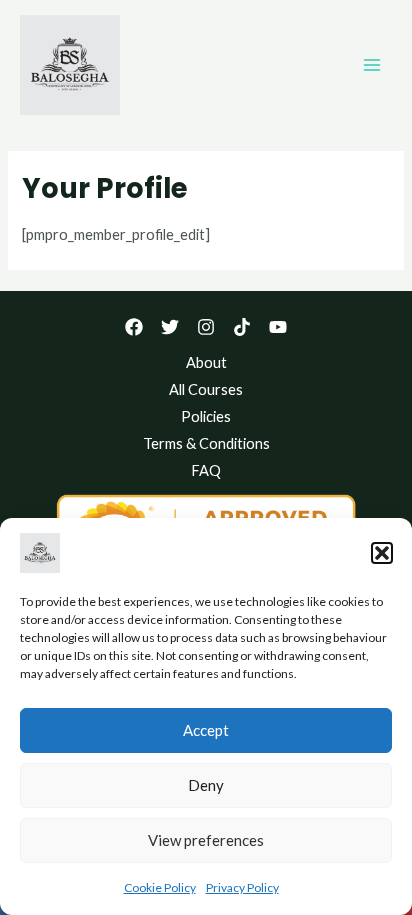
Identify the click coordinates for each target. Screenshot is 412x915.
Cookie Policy (160, 887)
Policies (206, 416)
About (206, 362)
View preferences (206, 840)
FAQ (206, 470)
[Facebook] (134, 327)
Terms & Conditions (206, 443)
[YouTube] (278, 327)
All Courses (206, 389)
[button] (382, 553)
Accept (206, 730)
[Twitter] (170, 327)
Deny (206, 785)
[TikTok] (242, 327)
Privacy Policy (242, 887)
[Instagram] (206, 327)
